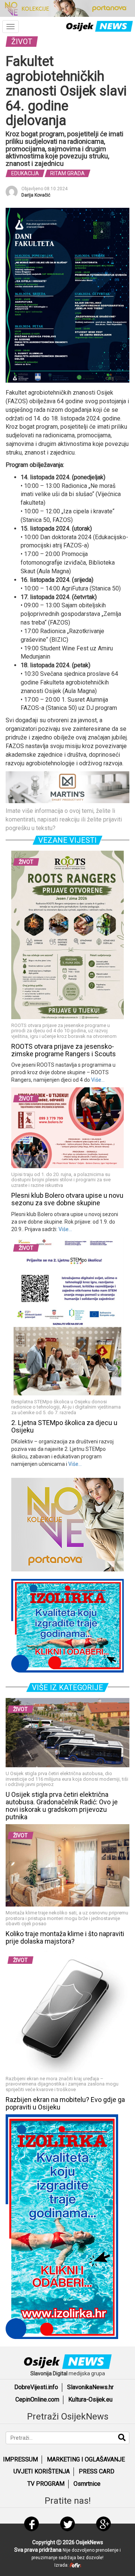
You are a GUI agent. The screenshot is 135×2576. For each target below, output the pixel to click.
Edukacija (25, 173)
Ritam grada (67, 173)
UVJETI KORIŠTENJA (42, 2471)
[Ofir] (75, 2565)
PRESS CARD (97, 2471)
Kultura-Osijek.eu (90, 2399)
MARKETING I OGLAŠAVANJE (86, 2459)
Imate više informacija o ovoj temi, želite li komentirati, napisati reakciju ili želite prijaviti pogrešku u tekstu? (64, 819)
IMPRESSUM (20, 2459)
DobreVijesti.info (36, 2387)
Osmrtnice (87, 2484)
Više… (97, 1080)
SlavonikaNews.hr (90, 2387)
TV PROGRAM (46, 2484)
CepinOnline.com (37, 2399)
